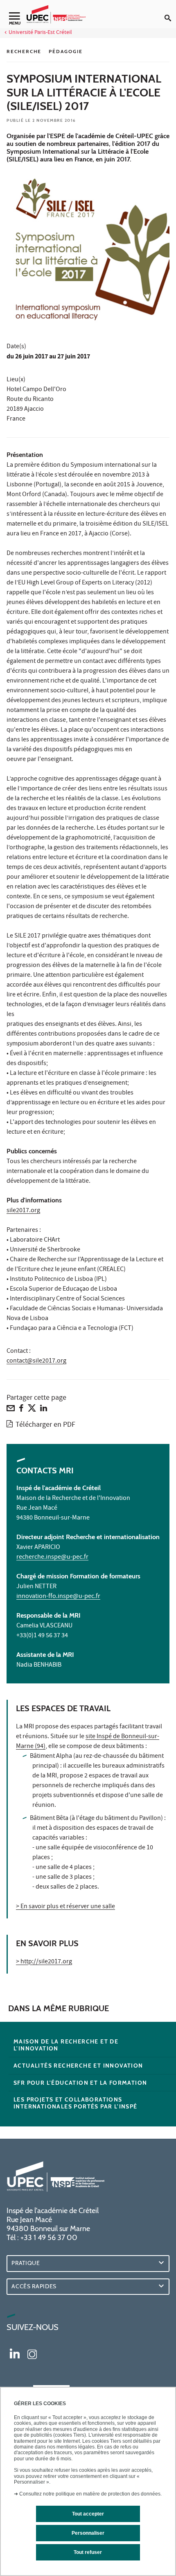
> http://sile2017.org (44, 1962)
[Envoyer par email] (11, 1410)
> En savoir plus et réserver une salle (65, 1907)
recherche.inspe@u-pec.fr (52, 1558)
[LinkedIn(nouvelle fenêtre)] (15, 2353)
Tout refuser (88, 2552)
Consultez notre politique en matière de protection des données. (90, 2494)
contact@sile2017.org (36, 1361)
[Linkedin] (44, 1410)
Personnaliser (88, 2533)
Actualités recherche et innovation (78, 2066)
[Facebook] (21, 1410)
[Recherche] (170, 11)
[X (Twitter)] (32, 1410)
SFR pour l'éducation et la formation (80, 2083)
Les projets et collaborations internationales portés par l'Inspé (76, 2103)
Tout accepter (88, 2514)
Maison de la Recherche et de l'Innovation (66, 2045)
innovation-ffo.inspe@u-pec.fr (58, 1597)
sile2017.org (23, 1211)
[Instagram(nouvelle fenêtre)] (32, 2353)
